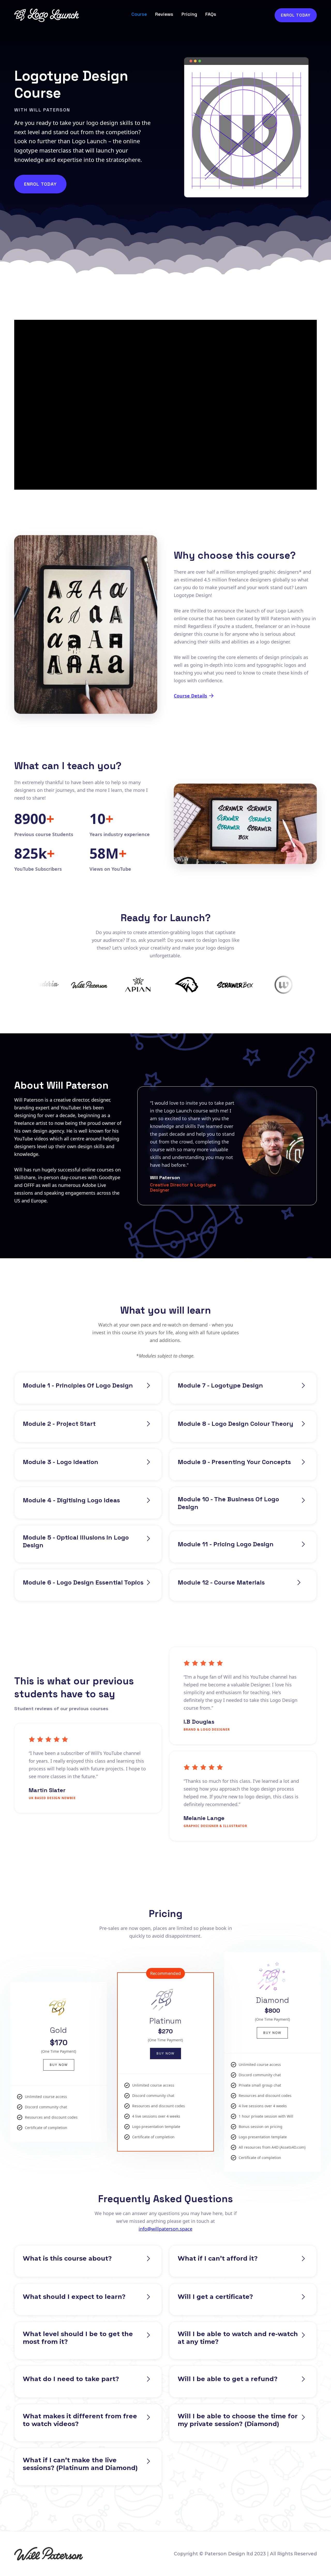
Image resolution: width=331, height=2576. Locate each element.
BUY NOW (59, 2065)
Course (139, 14)
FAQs (211, 14)
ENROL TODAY (296, 15)
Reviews (164, 14)
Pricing (189, 14)
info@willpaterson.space (165, 2229)
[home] (47, 15)
